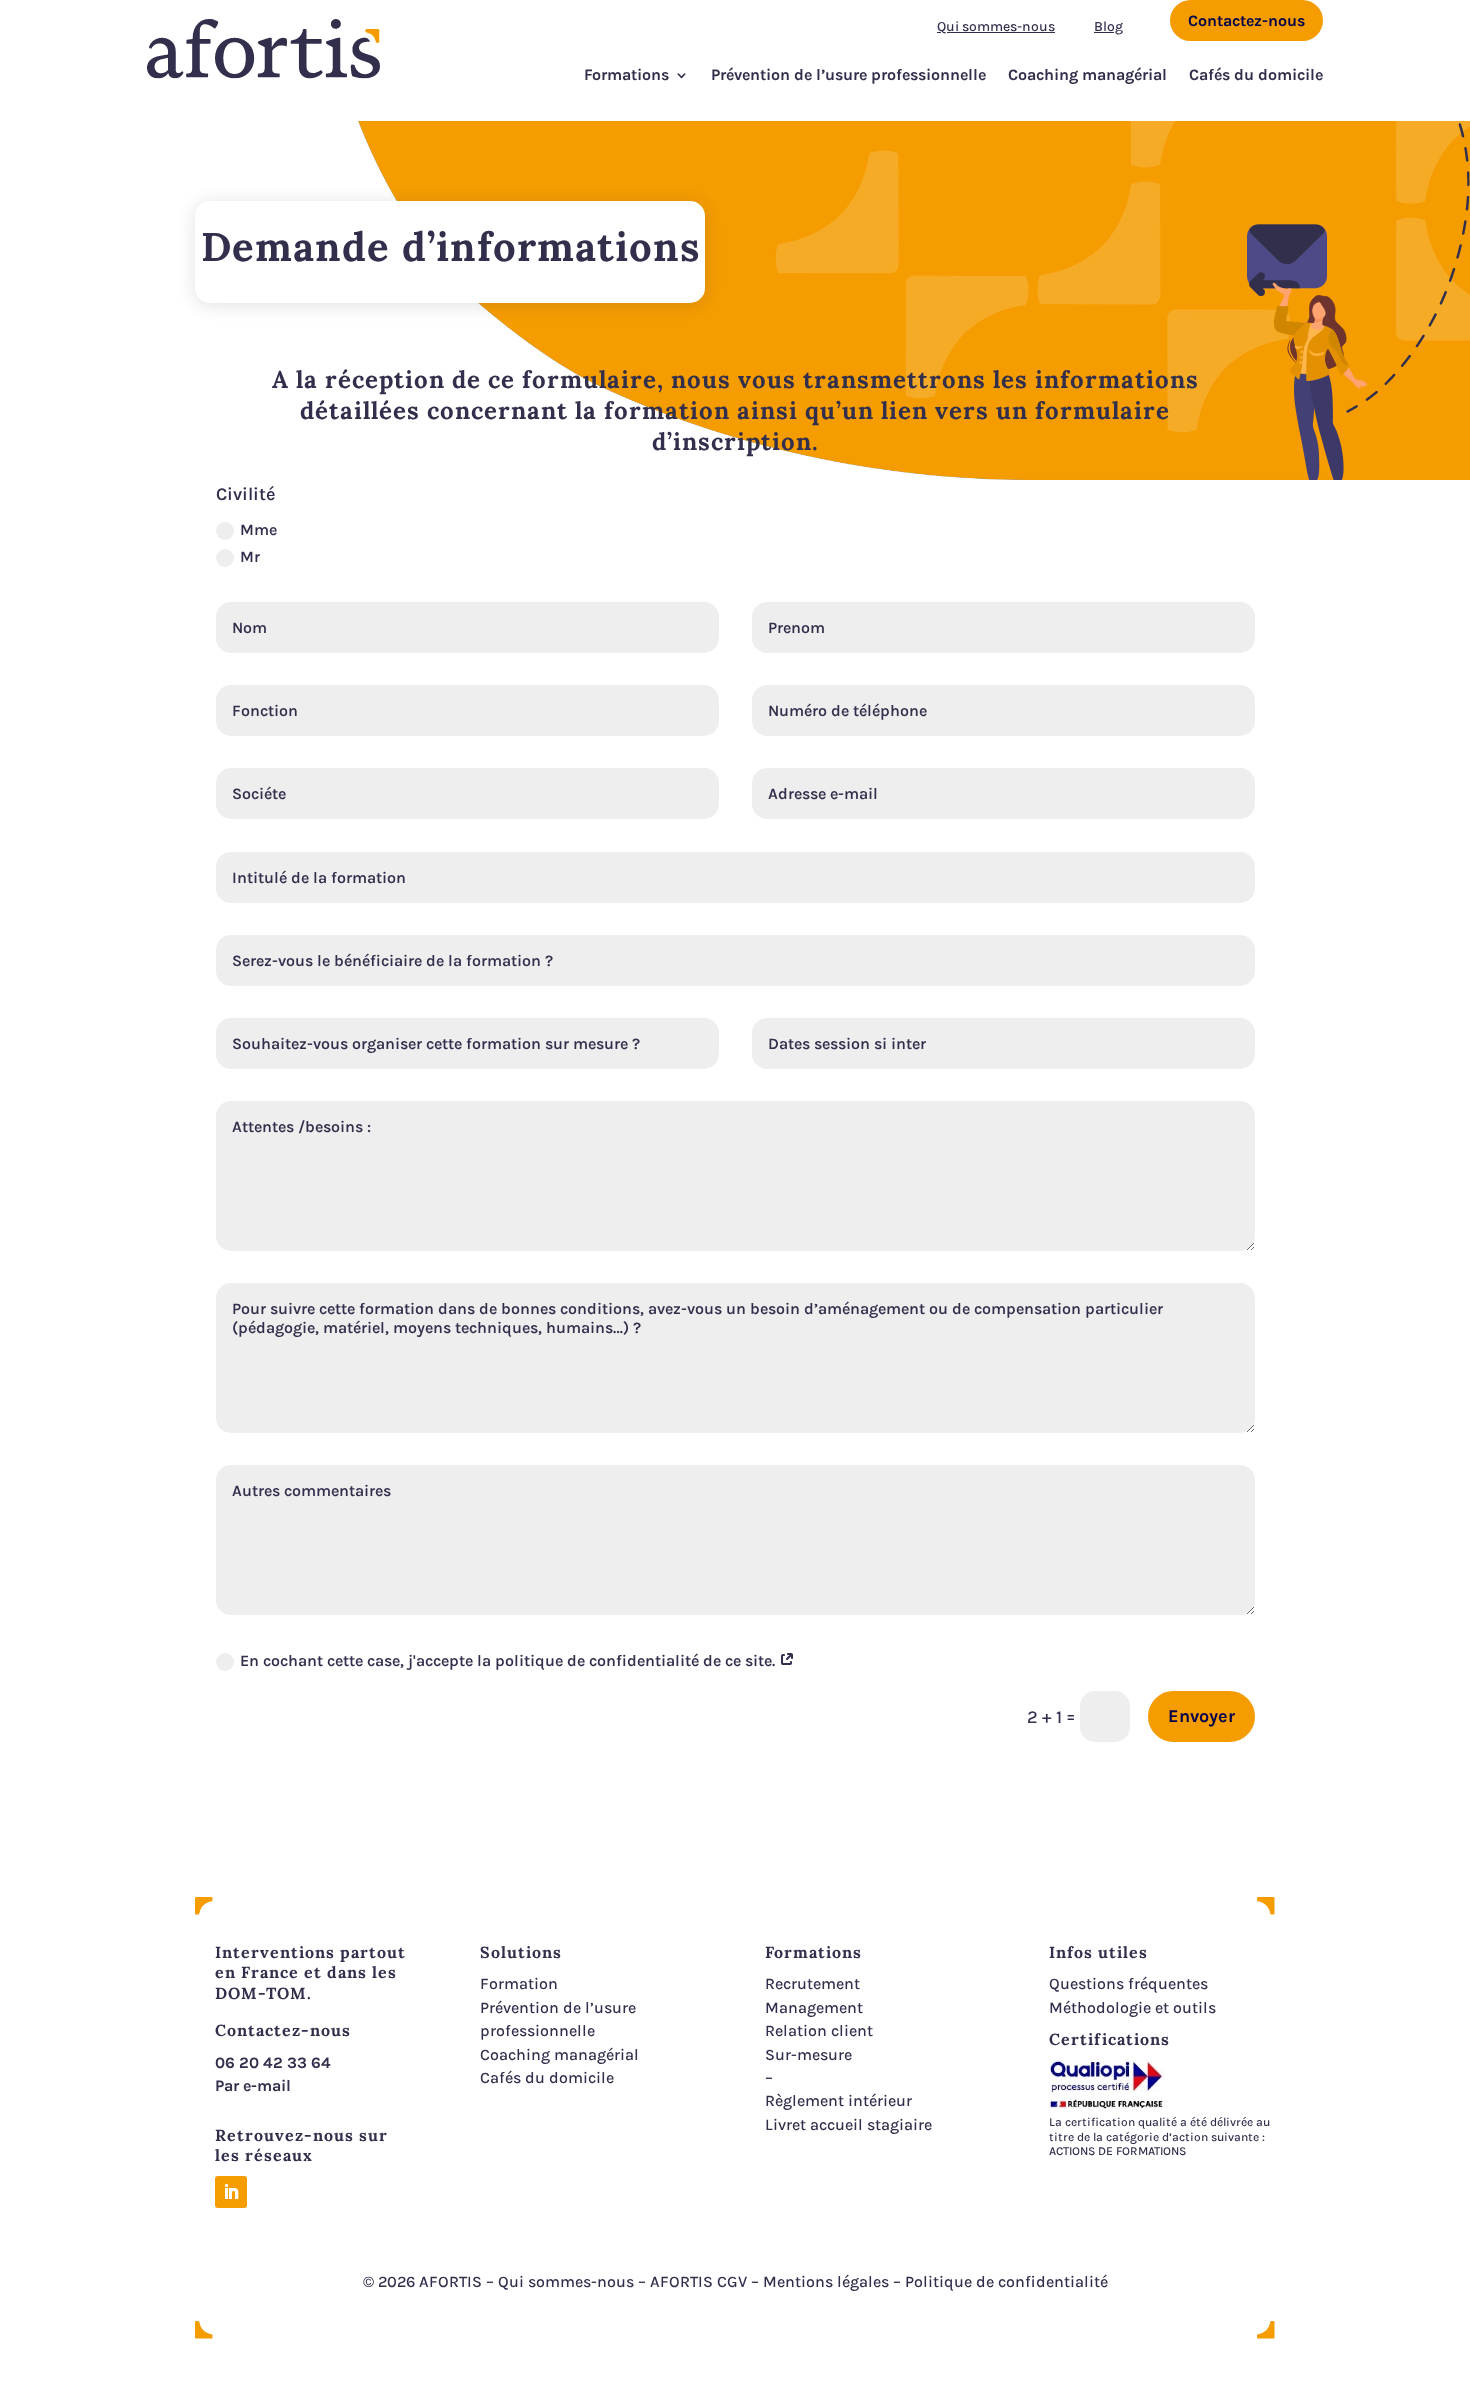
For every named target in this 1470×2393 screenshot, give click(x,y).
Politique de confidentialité (1006, 2281)
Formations (626, 74)
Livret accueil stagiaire (848, 2124)
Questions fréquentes (1128, 1983)
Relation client (819, 2030)
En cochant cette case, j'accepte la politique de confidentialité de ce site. (509, 1660)
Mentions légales (826, 2281)
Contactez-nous (1246, 20)
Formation (519, 1983)
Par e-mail (253, 2085)
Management (814, 2007)
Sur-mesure (808, 2054)
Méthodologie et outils (1132, 2007)
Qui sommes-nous (996, 26)
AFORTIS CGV (698, 2281)
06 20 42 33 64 (273, 2062)
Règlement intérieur (838, 2100)
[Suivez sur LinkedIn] (231, 2192)
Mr (250, 556)
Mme (258, 529)
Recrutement (812, 1983)
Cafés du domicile (1256, 74)
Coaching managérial (1087, 74)
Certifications (1109, 2039)
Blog (1108, 26)
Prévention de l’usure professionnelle (848, 74)
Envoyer (1201, 1716)
